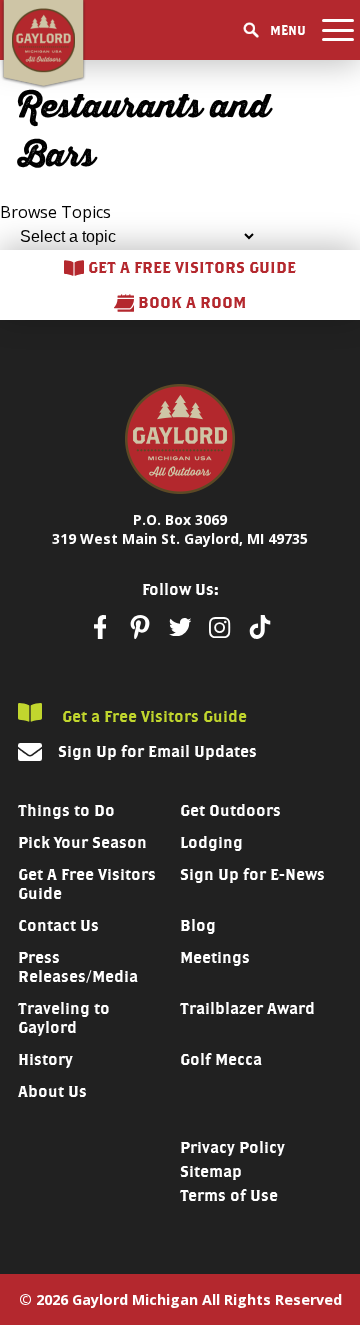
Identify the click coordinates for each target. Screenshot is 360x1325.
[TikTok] (260, 627)
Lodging (211, 842)
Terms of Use (229, 1195)
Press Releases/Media (78, 967)
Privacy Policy (232, 1147)
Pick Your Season (82, 842)
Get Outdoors (230, 810)
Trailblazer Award (247, 1008)
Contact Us (58, 925)
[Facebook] (100, 627)
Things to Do (66, 810)
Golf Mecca (221, 1059)
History (45, 1059)
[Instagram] (220, 627)
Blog (198, 925)
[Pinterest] (140, 627)
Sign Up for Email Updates (157, 751)
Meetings (215, 957)
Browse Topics (55, 212)
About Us (52, 1091)
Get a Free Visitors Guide (152, 716)
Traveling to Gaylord (64, 1018)
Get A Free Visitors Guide (87, 884)
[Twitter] (180, 627)
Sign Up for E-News (252, 874)
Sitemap (211, 1171)
